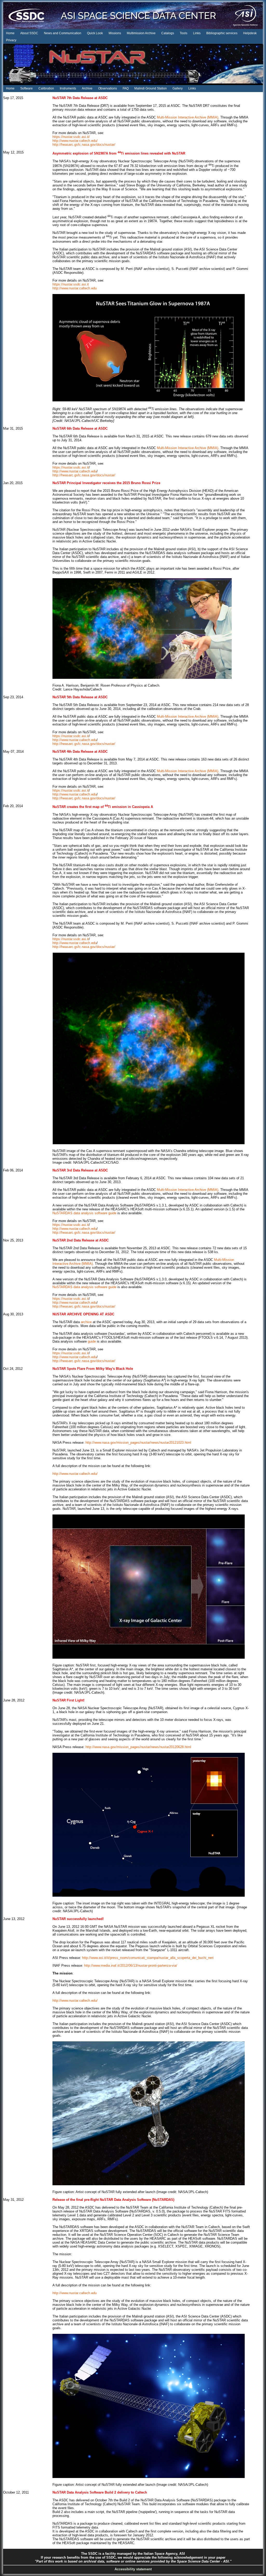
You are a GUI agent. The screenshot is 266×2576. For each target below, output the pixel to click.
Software (26, 88)
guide (92, 1341)
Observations (108, 88)
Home (10, 33)
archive (86, 1322)
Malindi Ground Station (151, 88)
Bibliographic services (222, 33)
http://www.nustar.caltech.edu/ (75, 141)
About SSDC (29, 33)
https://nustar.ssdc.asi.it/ (71, 137)
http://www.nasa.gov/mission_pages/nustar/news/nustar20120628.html (138, 1747)
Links (197, 33)
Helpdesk (250, 33)
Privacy (11, 40)
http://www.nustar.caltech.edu (75, 288)
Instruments (68, 88)
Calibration (46, 88)
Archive (87, 88)
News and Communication (63, 33)
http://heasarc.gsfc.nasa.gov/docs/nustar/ (84, 145)
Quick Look (95, 33)
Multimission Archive (141, 33)
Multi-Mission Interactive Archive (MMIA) (188, 117)
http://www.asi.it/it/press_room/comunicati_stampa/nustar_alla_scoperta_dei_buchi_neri (148, 1958)
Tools (184, 33)
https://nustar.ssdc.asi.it (71, 284)
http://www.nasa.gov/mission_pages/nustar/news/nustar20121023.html (138, 1443)
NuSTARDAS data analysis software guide (84, 1213)
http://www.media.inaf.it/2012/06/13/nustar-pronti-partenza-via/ (131, 1966)
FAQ (126, 88)
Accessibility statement (133, 2569)
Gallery (178, 88)
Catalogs (168, 33)
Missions (115, 33)
